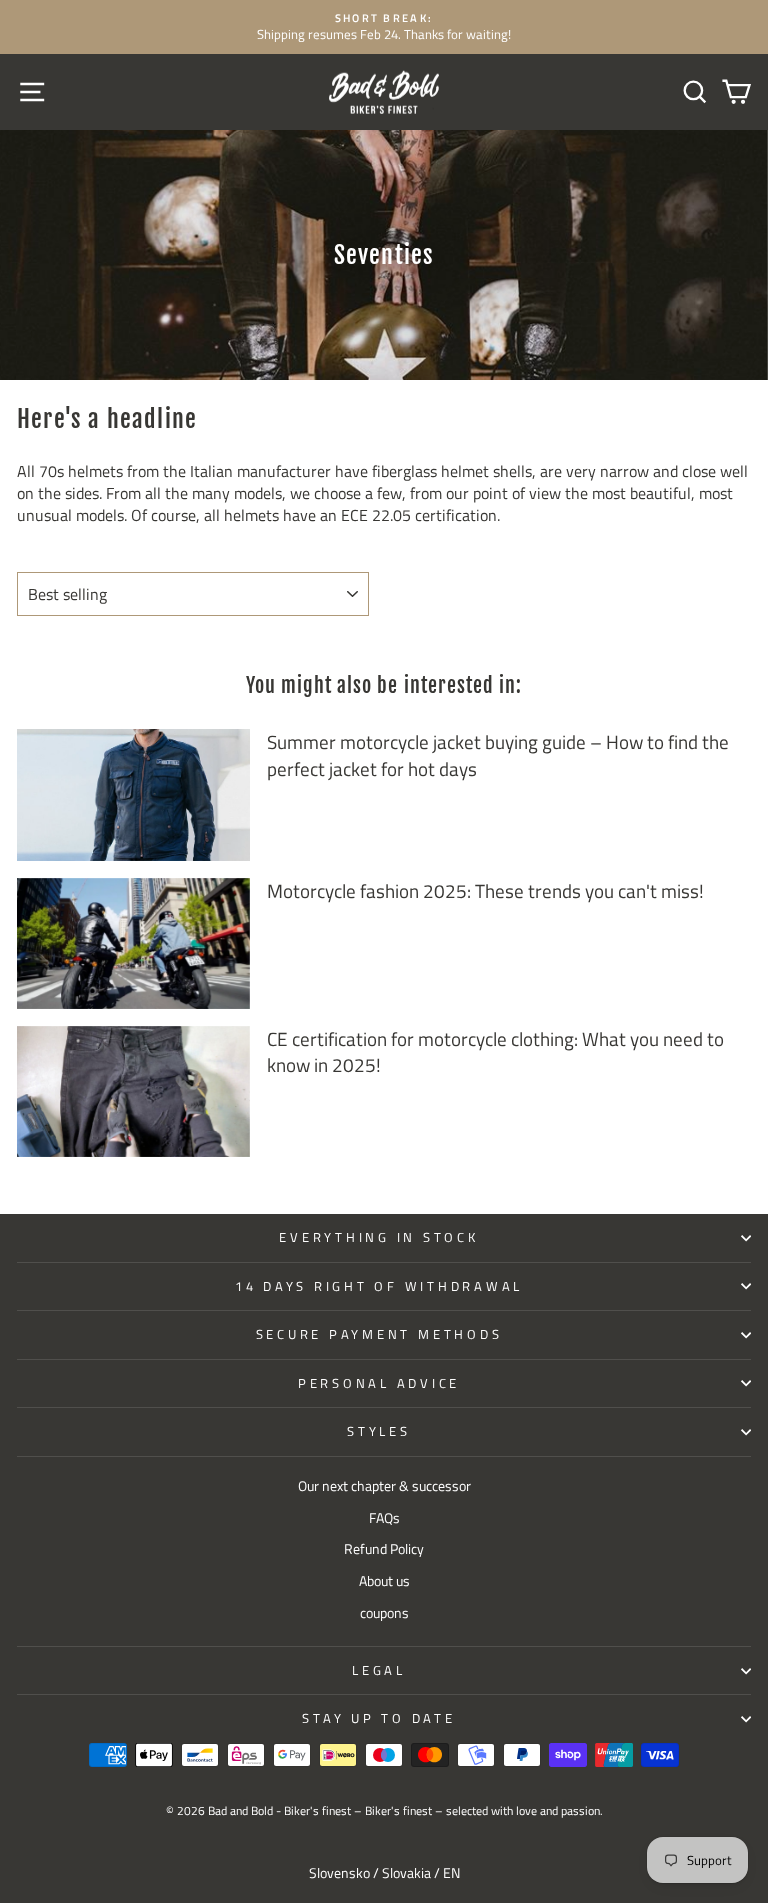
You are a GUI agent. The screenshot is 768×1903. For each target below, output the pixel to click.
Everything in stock (378, 1237)
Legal (379, 1670)
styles (379, 1431)
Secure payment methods (379, 1334)
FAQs (384, 1518)
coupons (384, 1613)
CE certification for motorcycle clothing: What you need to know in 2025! (495, 1052)
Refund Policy (384, 1549)
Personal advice (379, 1383)
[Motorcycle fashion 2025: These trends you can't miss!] (133, 943)
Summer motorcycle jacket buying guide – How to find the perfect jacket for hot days (498, 755)
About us (384, 1581)
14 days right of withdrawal (379, 1286)
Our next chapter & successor (384, 1486)
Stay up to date (378, 1718)
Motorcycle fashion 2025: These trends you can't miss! (485, 890)
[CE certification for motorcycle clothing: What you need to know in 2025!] (133, 1091)
